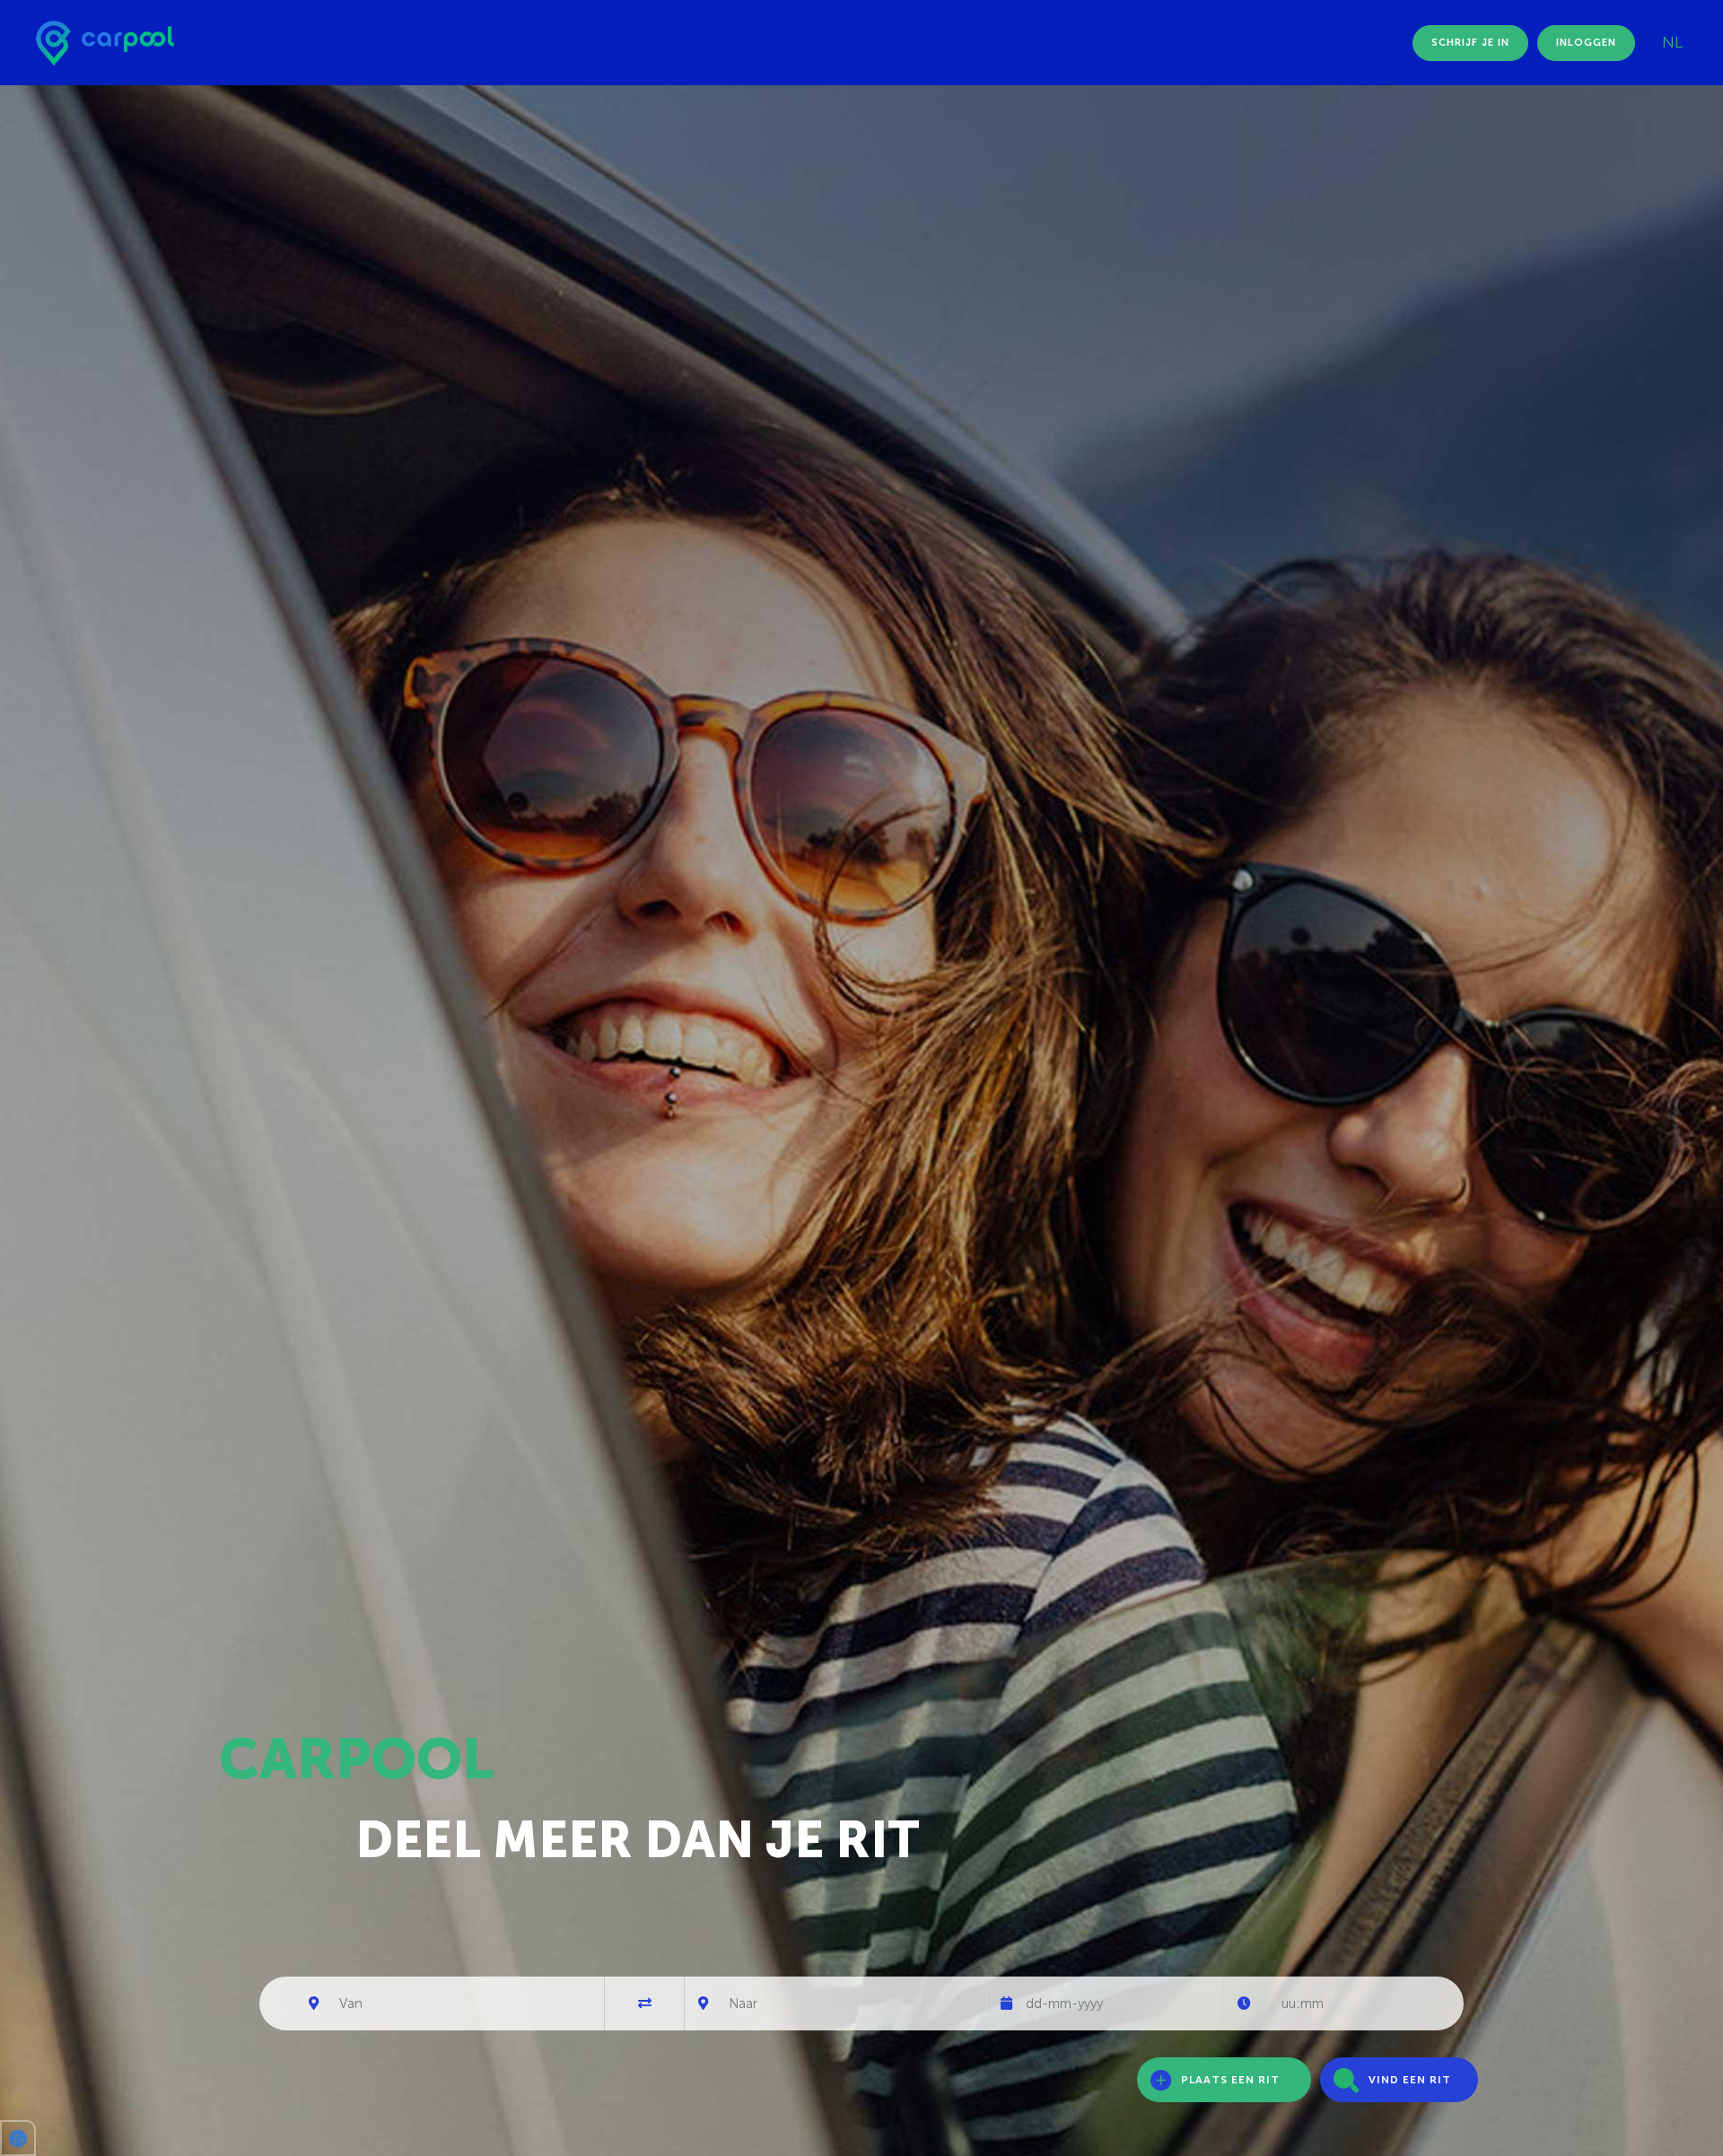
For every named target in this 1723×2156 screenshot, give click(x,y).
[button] (18, 2138)
